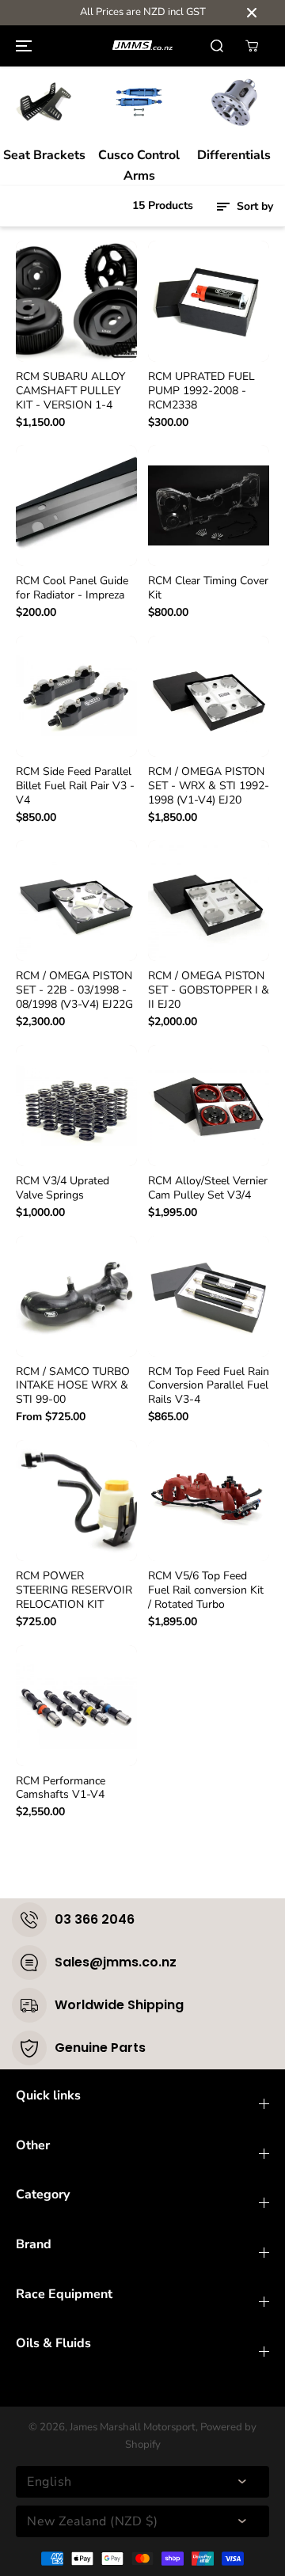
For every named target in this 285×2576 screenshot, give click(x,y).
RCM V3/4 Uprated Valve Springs (63, 1188)
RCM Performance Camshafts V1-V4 (61, 1788)
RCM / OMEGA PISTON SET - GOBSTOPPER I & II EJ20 (209, 990)
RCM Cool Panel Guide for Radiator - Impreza (72, 588)
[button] (21, 46)
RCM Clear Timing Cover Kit (208, 588)
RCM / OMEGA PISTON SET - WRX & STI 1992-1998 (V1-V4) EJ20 (209, 786)
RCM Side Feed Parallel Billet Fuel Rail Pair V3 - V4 (75, 786)
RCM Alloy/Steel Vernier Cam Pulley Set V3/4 (208, 1188)
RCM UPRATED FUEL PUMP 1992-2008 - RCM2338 (201, 391)
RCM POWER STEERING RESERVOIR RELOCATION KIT (74, 1590)
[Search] (217, 46)
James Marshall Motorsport (133, 2427)
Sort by (253, 206)
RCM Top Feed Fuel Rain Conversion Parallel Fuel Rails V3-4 (209, 1386)
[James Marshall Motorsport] (142, 46)
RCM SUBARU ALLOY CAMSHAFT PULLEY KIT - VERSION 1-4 (70, 391)
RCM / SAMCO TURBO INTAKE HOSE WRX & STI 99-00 (73, 1386)
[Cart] (252, 46)
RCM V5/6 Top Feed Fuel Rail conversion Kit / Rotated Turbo (206, 1590)
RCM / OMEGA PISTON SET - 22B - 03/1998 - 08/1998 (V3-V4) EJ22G (74, 990)
